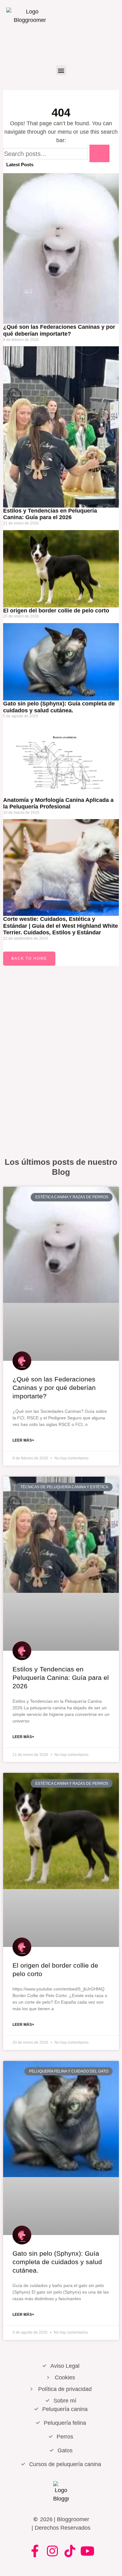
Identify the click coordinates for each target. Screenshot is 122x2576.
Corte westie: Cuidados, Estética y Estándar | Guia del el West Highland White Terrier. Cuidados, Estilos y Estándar (61, 926)
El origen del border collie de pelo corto (56, 611)
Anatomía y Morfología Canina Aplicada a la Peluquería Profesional (58, 803)
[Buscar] (99, 153)
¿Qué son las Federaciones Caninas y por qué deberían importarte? (59, 330)
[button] (61, 70)
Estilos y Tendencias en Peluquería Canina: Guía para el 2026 (50, 514)
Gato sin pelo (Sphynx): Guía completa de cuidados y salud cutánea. (57, 2262)
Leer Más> (23, 1440)
